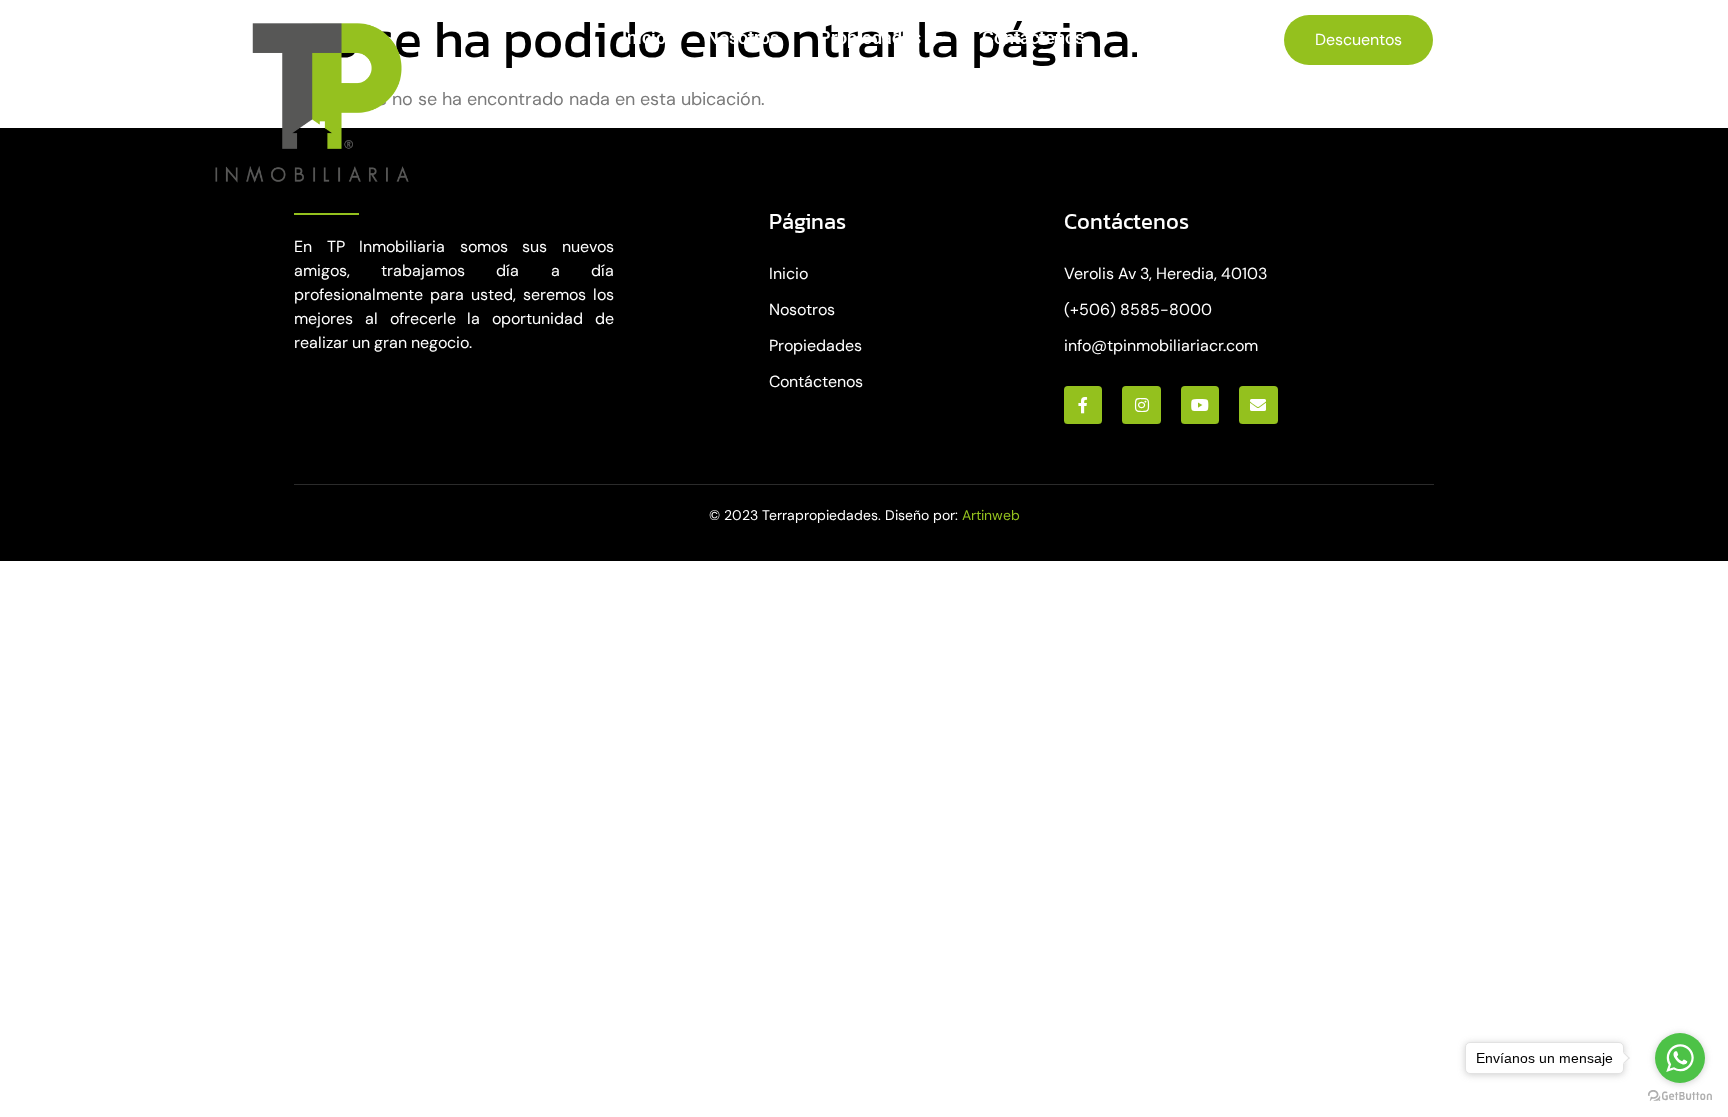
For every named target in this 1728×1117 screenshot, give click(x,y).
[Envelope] (1258, 405)
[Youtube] (1200, 405)
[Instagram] (1141, 405)
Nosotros (742, 37)
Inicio (644, 37)
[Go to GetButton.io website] (1680, 1096)
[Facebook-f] (1083, 405)
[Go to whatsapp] (1680, 1058)
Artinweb (991, 515)
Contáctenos (1033, 37)
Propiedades (870, 37)
